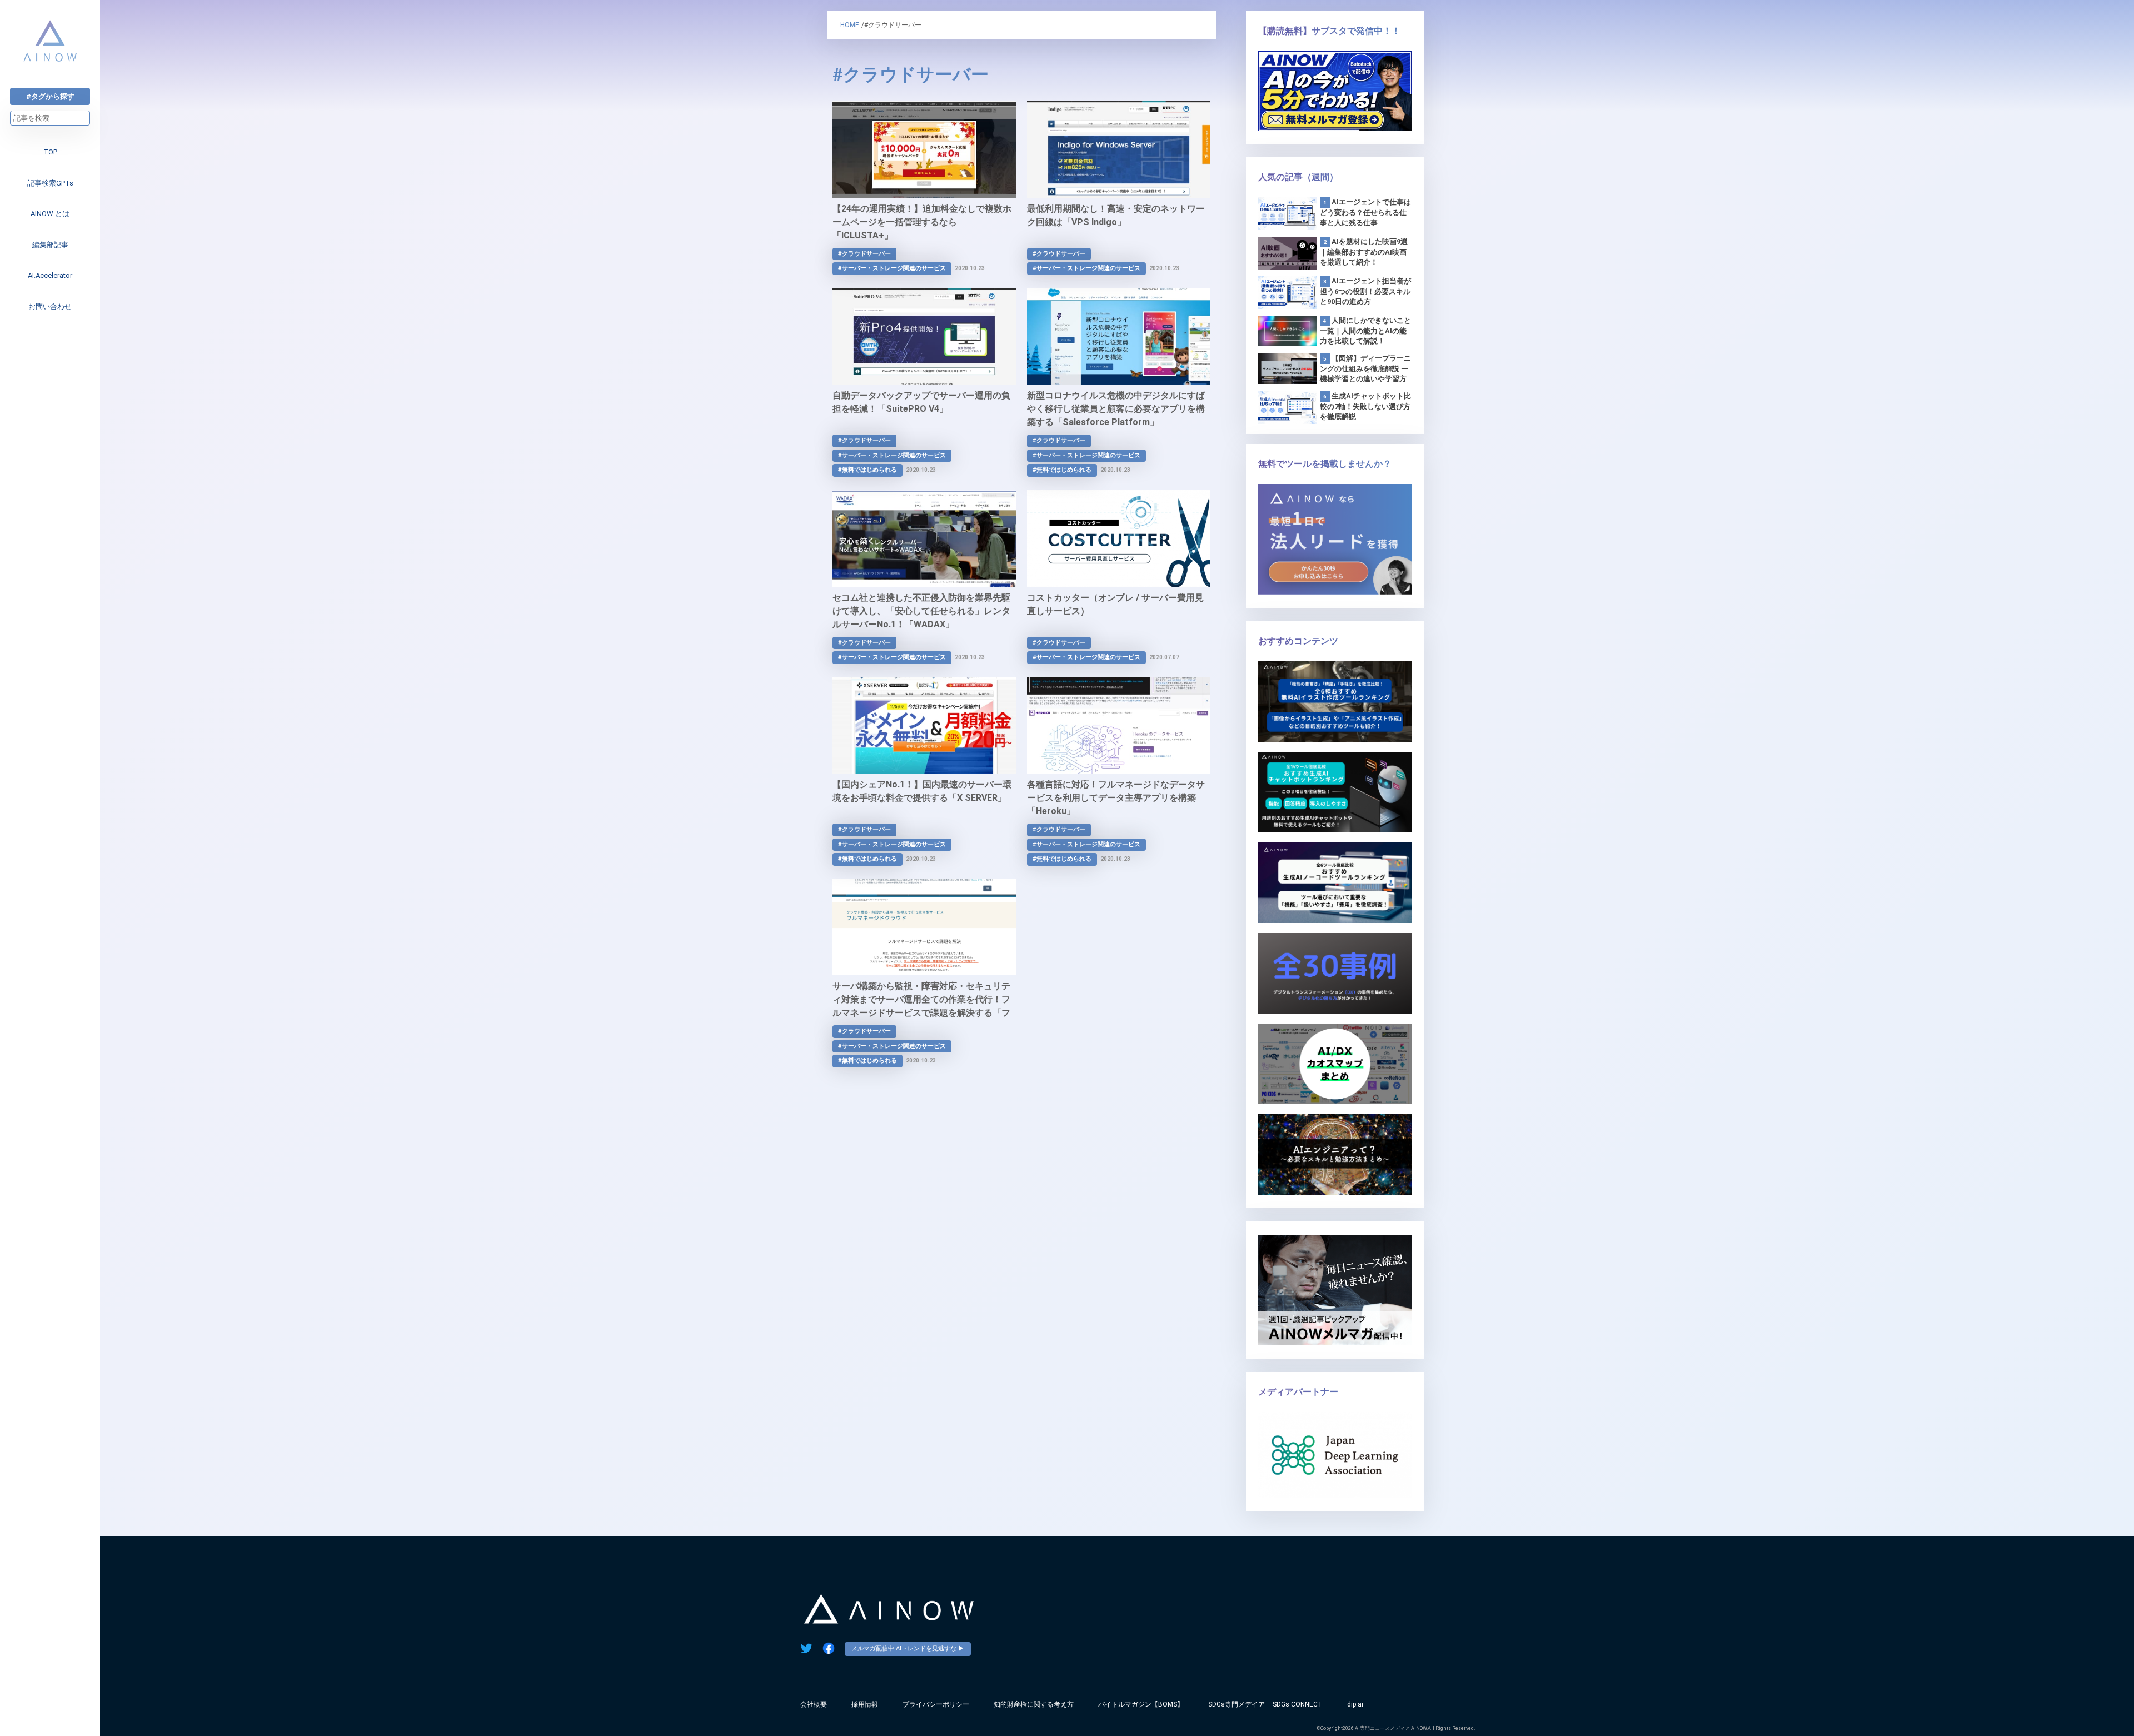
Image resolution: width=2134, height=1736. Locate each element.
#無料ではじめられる (867, 470)
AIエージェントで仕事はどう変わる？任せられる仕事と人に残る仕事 (1365, 212)
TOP (50, 152)
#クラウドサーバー (864, 254)
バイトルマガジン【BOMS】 (1141, 1704)
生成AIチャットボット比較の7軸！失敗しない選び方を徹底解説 (1365, 406)
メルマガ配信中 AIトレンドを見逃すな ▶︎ (908, 1648)
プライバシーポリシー (936, 1704)
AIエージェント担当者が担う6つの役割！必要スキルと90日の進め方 (1365, 291)
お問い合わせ (50, 306)
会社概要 (814, 1704)
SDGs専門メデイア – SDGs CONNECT (1265, 1704)
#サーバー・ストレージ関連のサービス (892, 268)
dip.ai (1355, 1704)
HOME (850, 25)
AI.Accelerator (50, 275)
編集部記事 (50, 245)
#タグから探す (50, 96)
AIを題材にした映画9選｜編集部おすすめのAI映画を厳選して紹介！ (1364, 252)
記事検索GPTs (50, 183)
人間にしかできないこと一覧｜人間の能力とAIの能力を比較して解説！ (1365, 331)
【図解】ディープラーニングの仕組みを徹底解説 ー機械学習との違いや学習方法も (1365, 369)
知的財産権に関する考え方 (1034, 1704)
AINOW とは (50, 214)
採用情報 (865, 1704)
